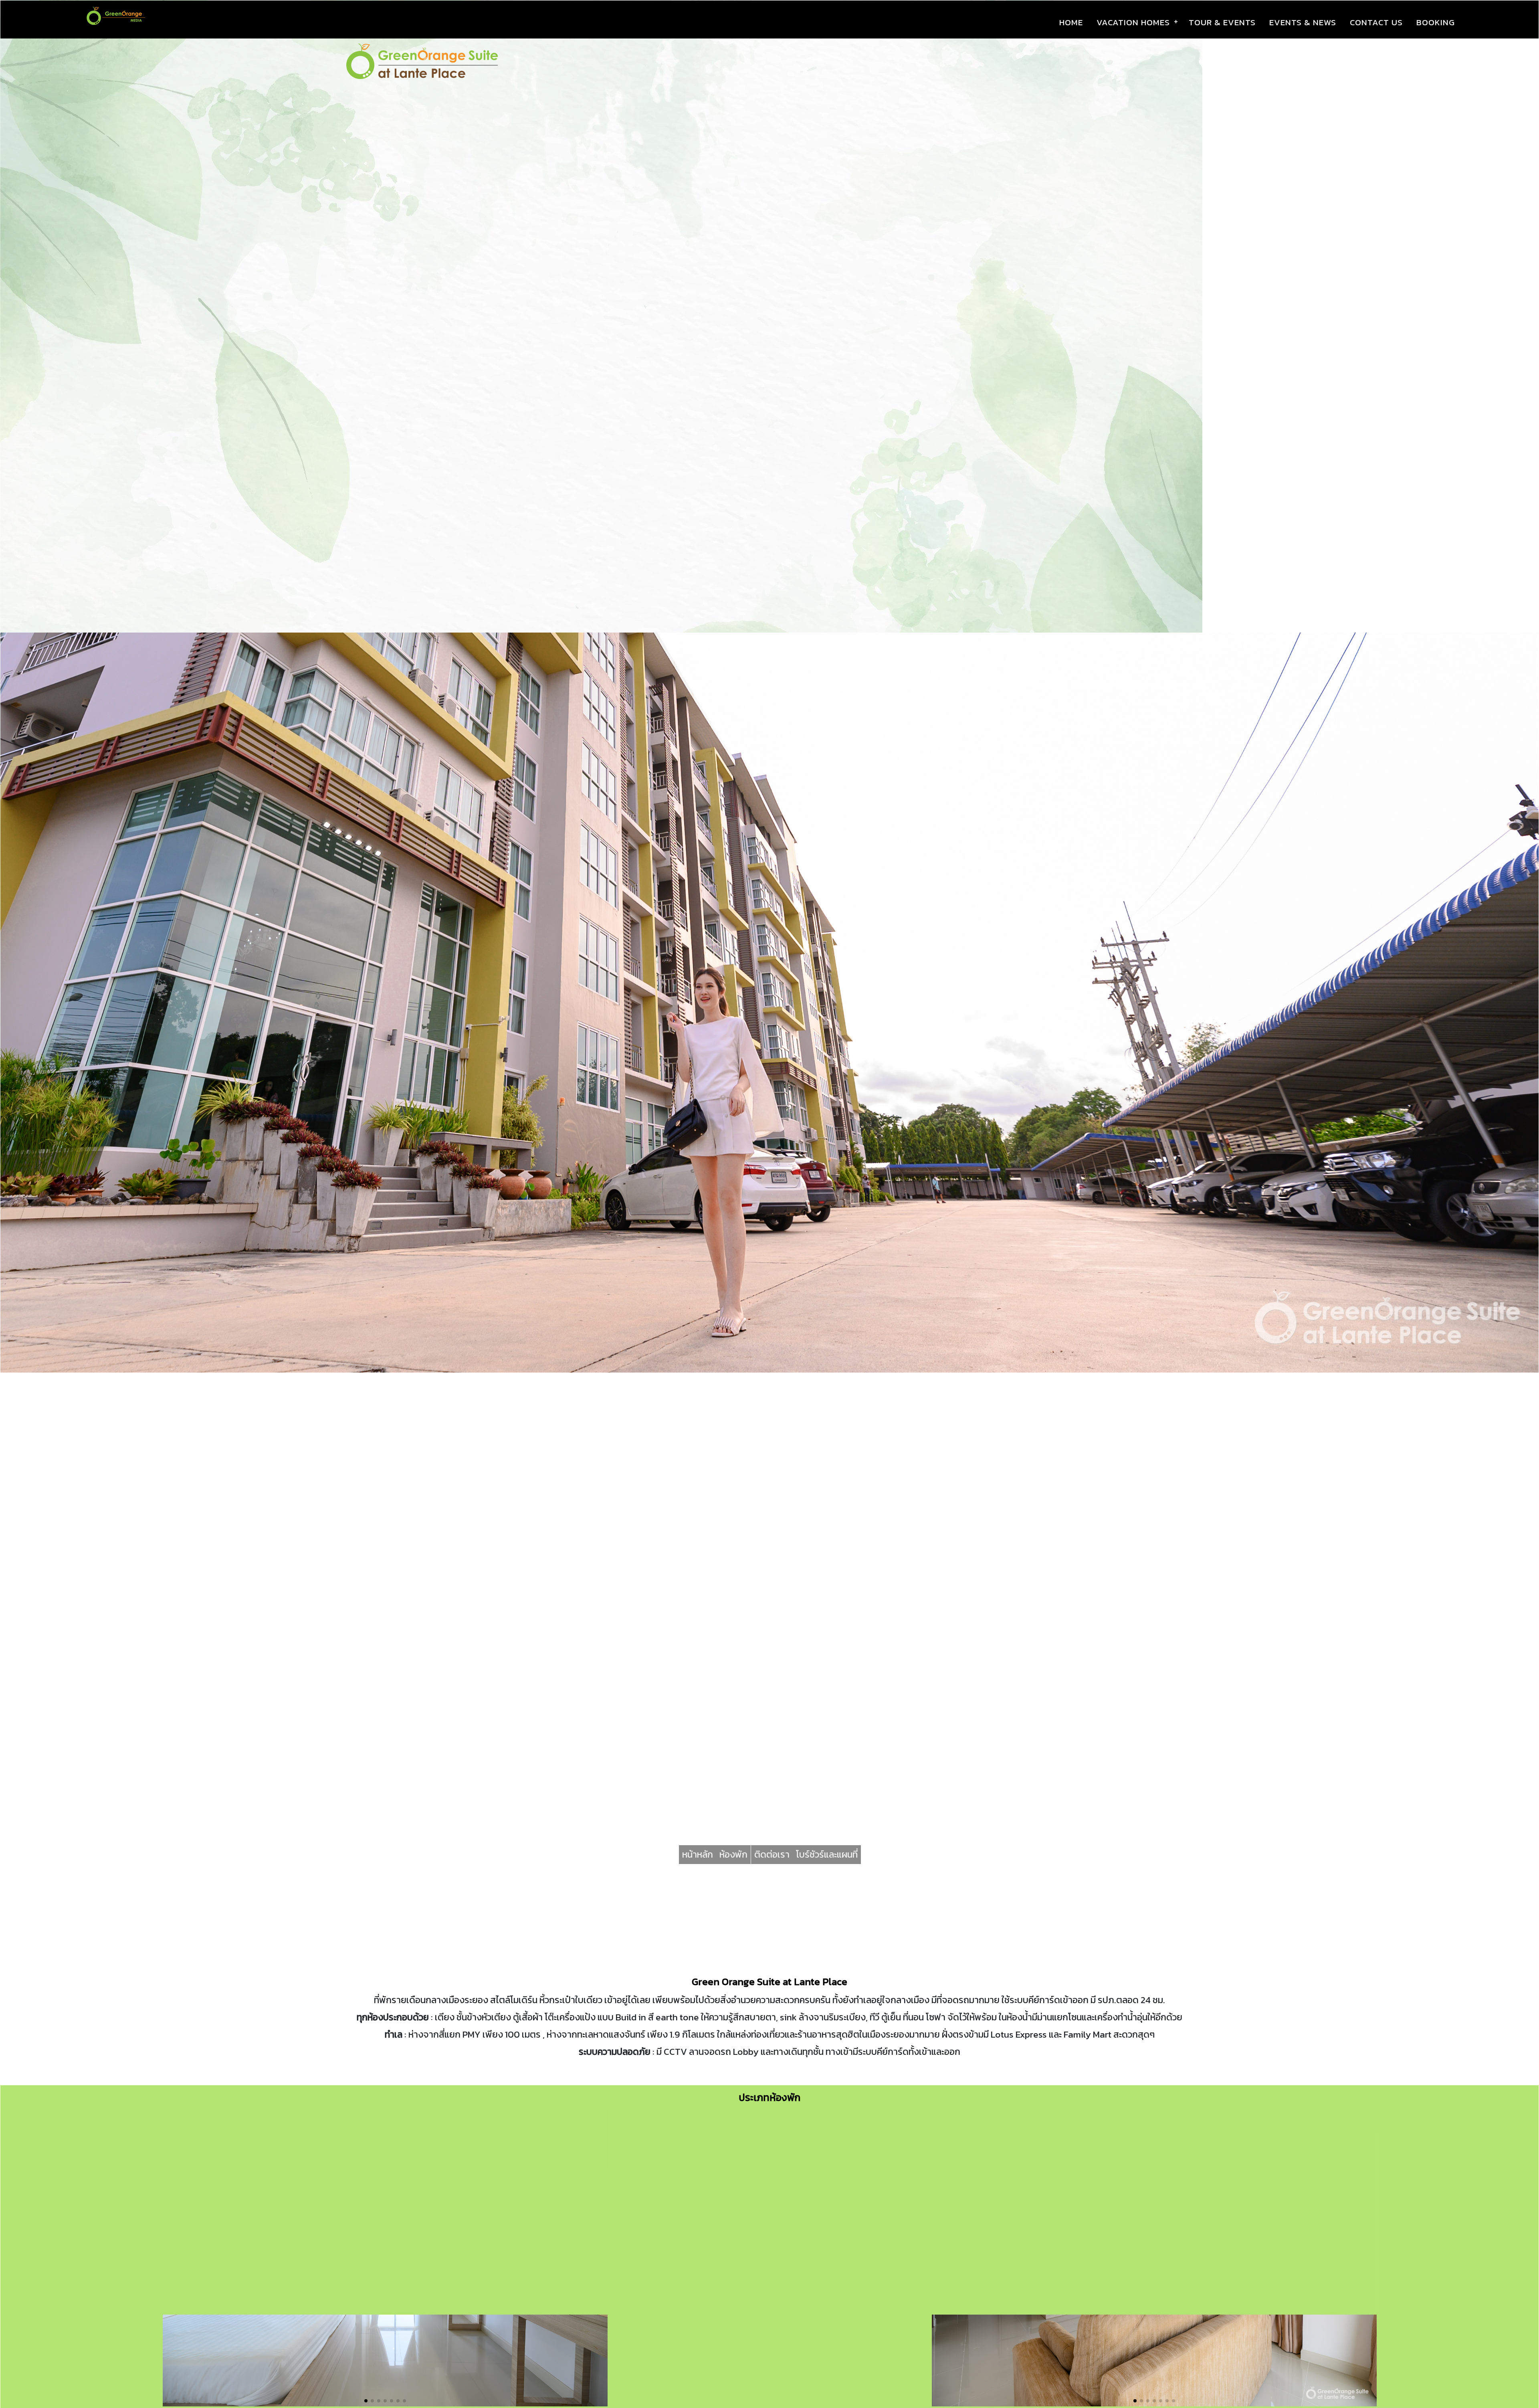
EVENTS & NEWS (1303, 22)
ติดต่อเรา (772, 1854)
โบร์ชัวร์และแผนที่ (827, 1854)
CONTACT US (1376, 22)
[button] (366, 2401)
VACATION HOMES (1133, 22)
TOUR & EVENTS (1222, 22)
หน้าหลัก (698, 1854)
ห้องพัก (733, 1854)
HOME (1071, 22)
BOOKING (1436, 22)
